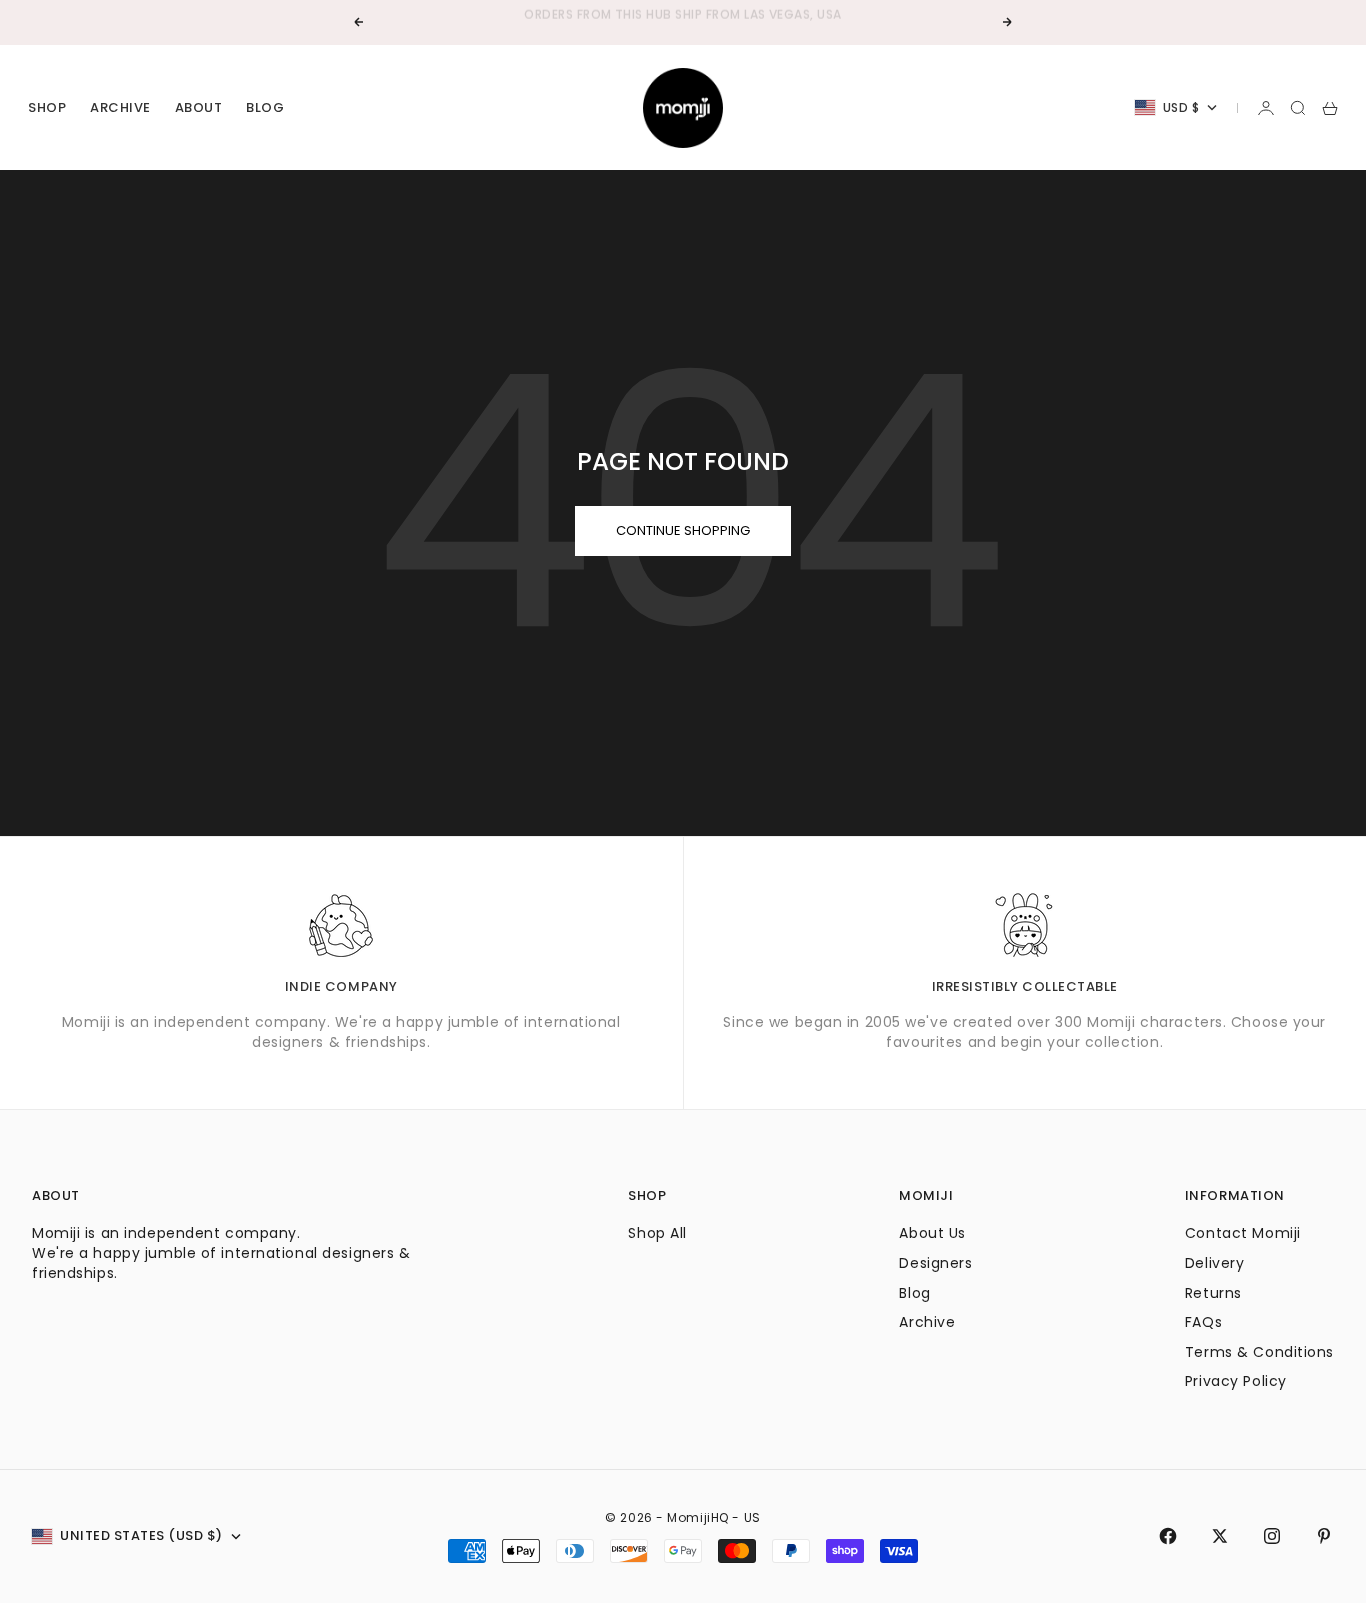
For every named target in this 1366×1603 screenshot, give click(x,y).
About (199, 107)
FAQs (1203, 1322)
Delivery (1214, 1263)
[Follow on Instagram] (1272, 1536)
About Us (932, 1233)
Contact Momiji (1243, 1233)
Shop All (657, 1233)
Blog (265, 107)
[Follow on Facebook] (1168, 1536)
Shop (47, 107)
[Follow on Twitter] (1220, 1536)
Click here (743, 23)
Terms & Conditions (1259, 1352)
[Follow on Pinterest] (1324, 1536)
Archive (120, 107)
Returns (1213, 1293)
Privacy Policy (1236, 1381)
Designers (935, 1263)
